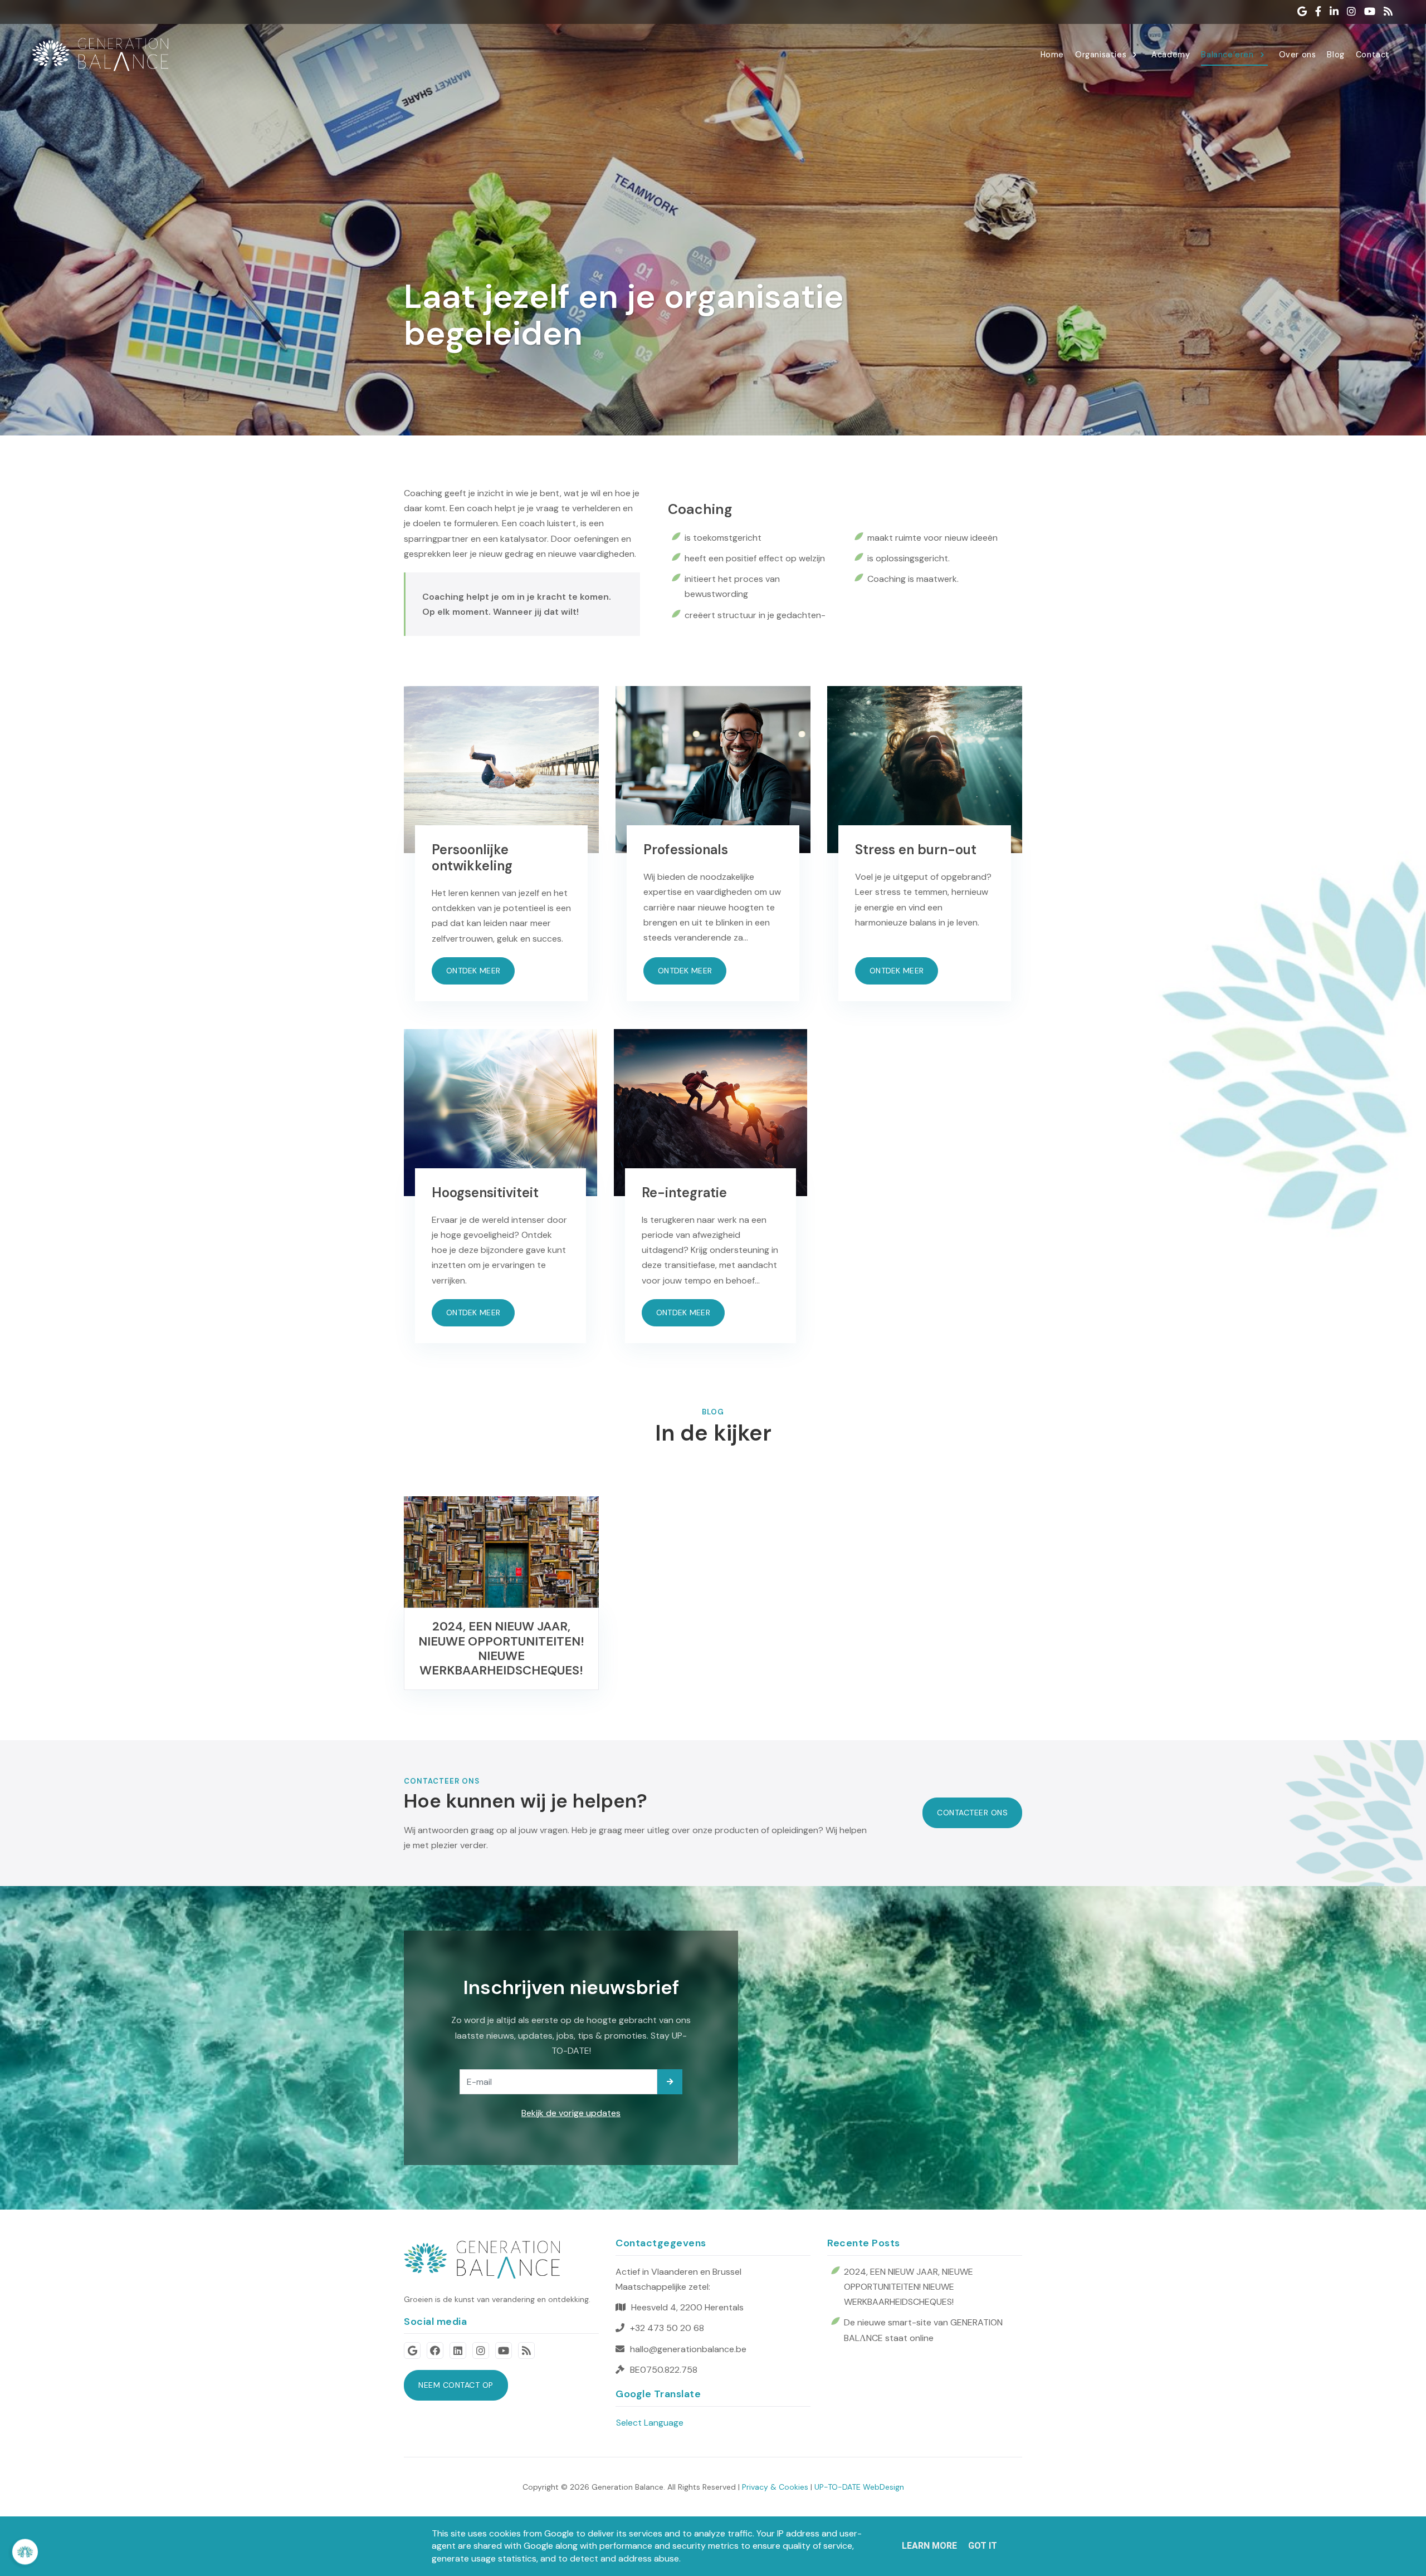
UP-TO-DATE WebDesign (859, 2487)
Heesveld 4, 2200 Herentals (687, 2307)
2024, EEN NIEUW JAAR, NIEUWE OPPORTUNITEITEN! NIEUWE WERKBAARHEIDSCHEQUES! (909, 2287)
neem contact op (456, 2385)
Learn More (929, 2546)
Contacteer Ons (972, 1813)
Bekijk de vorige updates (571, 2113)
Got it (983, 2546)
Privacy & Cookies (775, 2487)
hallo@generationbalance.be (688, 2349)
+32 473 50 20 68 (667, 2328)
